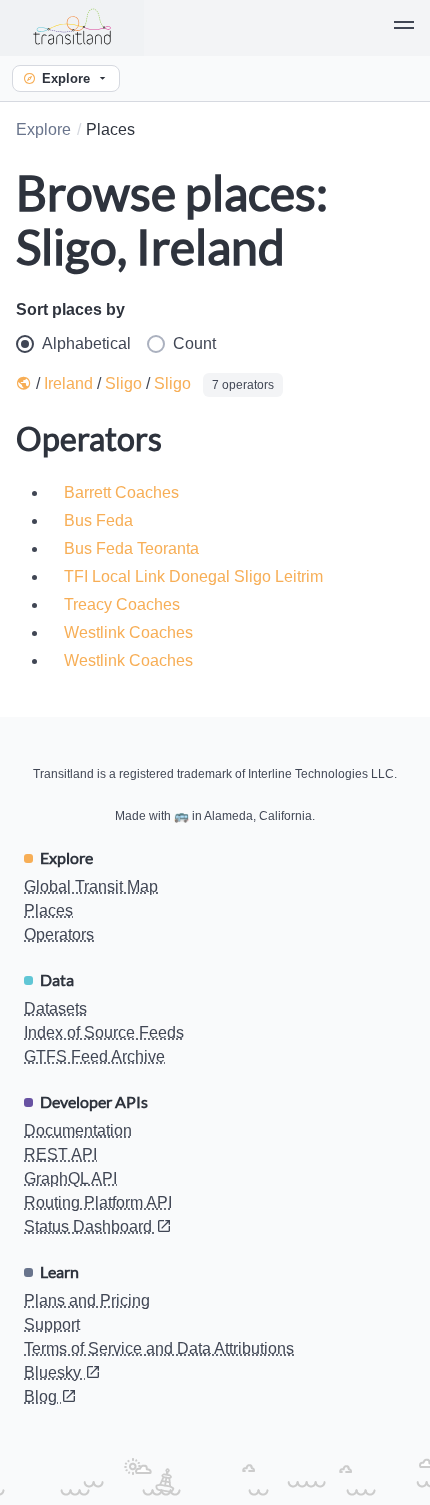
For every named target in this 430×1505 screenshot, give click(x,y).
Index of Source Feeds (104, 1032)
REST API (60, 1154)
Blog (42, 1396)
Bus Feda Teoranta (131, 548)
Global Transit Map (91, 886)
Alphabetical (86, 343)
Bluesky (54, 1372)
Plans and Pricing (87, 1300)
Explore (66, 78)
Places (48, 910)
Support (52, 1324)
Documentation (78, 1130)
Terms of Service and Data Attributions (159, 1348)
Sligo (123, 383)
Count (194, 343)
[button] (404, 28)
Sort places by (70, 309)
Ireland (68, 383)
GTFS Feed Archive (94, 1056)
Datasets (55, 1008)
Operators (59, 934)
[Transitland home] (72, 28)
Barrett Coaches (121, 492)
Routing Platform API (98, 1202)
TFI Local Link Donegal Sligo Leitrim (193, 576)
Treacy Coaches (122, 604)
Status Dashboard (90, 1226)
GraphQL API (70, 1178)
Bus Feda (98, 520)
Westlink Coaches (128, 632)
